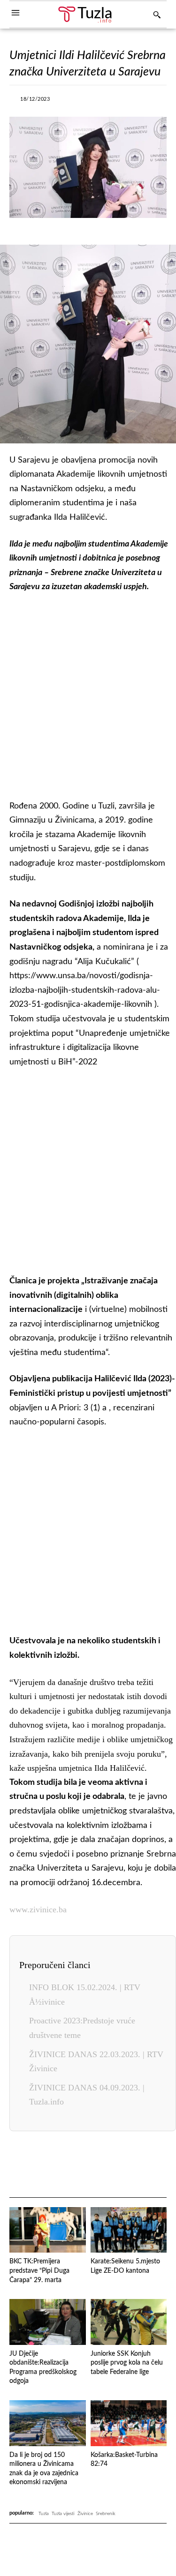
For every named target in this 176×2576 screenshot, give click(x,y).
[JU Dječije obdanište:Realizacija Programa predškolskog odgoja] (48, 2322)
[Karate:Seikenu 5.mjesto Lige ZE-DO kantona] (129, 2230)
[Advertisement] (88, 694)
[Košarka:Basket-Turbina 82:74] (129, 2423)
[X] (92, 102)
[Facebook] (70, 102)
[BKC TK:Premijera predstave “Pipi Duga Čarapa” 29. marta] (48, 2230)
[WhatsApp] (135, 102)
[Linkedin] (105, 2165)
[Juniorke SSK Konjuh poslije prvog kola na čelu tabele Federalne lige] (129, 2322)
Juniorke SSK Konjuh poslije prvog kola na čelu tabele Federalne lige (127, 2363)
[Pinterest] (127, 2165)
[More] (157, 102)
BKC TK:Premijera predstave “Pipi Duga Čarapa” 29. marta (39, 2271)
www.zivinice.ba (38, 1910)
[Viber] (113, 102)
